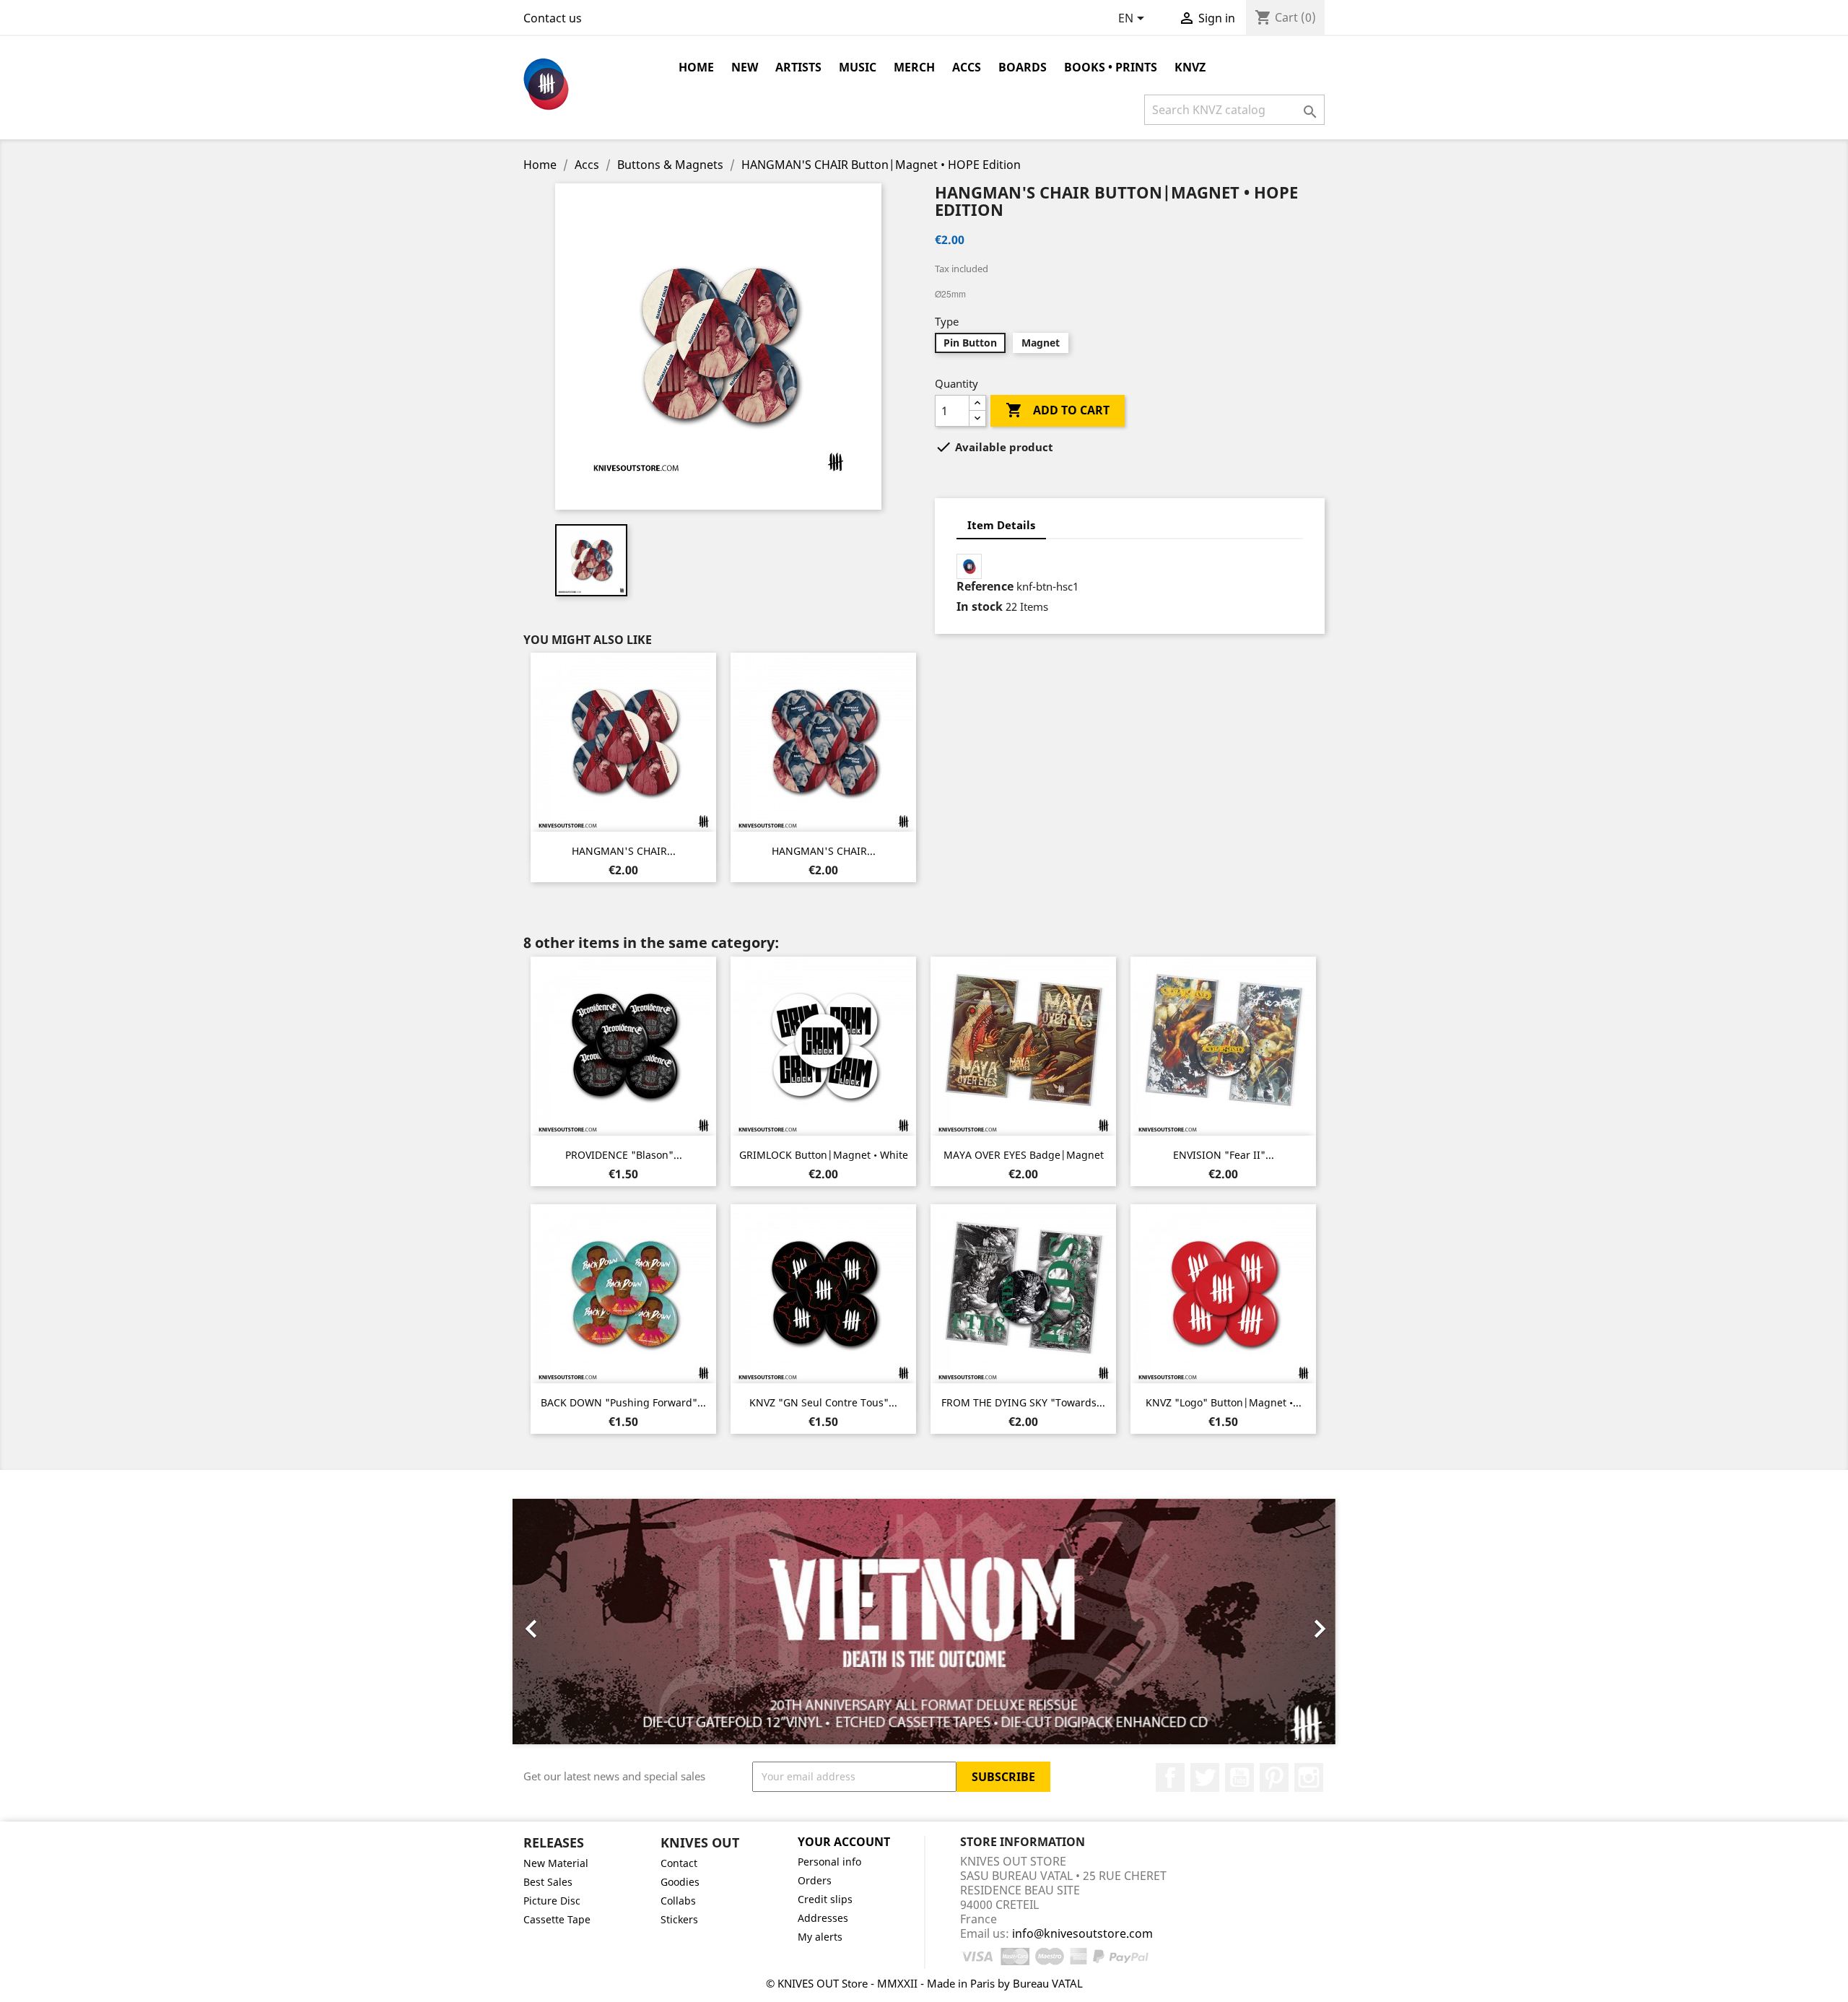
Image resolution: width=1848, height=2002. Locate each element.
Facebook (1170, 1777)
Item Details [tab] (1001, 525)
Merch (914, 67)
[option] (924, 1622)
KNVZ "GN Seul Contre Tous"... (823, 1402)
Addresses (823, 1918)
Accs (967, 67)
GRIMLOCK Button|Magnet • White (824, 1155)
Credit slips (825, 1899)
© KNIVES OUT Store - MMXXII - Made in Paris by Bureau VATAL (924, 1983)
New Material (556, 1863)
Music (858, 67)
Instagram (1309, 1777)
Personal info (829, 1862)
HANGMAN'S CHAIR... (624, 851)
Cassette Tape (557, 1919)
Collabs (678, 1901)
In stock (980, 606)
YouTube (1239, 1777)
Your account (844, 1842)
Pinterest (1274, 1777)
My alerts (820, 1937)
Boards (1023, 67)
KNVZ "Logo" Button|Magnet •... (1224, 1402)
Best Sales (548, 1882)
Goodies (680, 1882)
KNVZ (1190, 67)
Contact (679, 1863)
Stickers (679, 1919)
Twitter (1205, 1777)
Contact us (553, 18)
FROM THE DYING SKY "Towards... (1023, 1402)
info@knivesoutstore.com (1082, 1933)
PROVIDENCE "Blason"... (624, 1155)
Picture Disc (552, 1901)
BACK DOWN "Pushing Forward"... (623, 1402)
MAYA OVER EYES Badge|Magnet (1024, 1155)
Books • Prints (1111, 67)
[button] (574, 1622)
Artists (798, 67)
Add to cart (1058, 410)
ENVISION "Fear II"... (1224, 1155)
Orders (815, 1880)
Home (696, 67)
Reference (985, 586)
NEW (745, 67)
